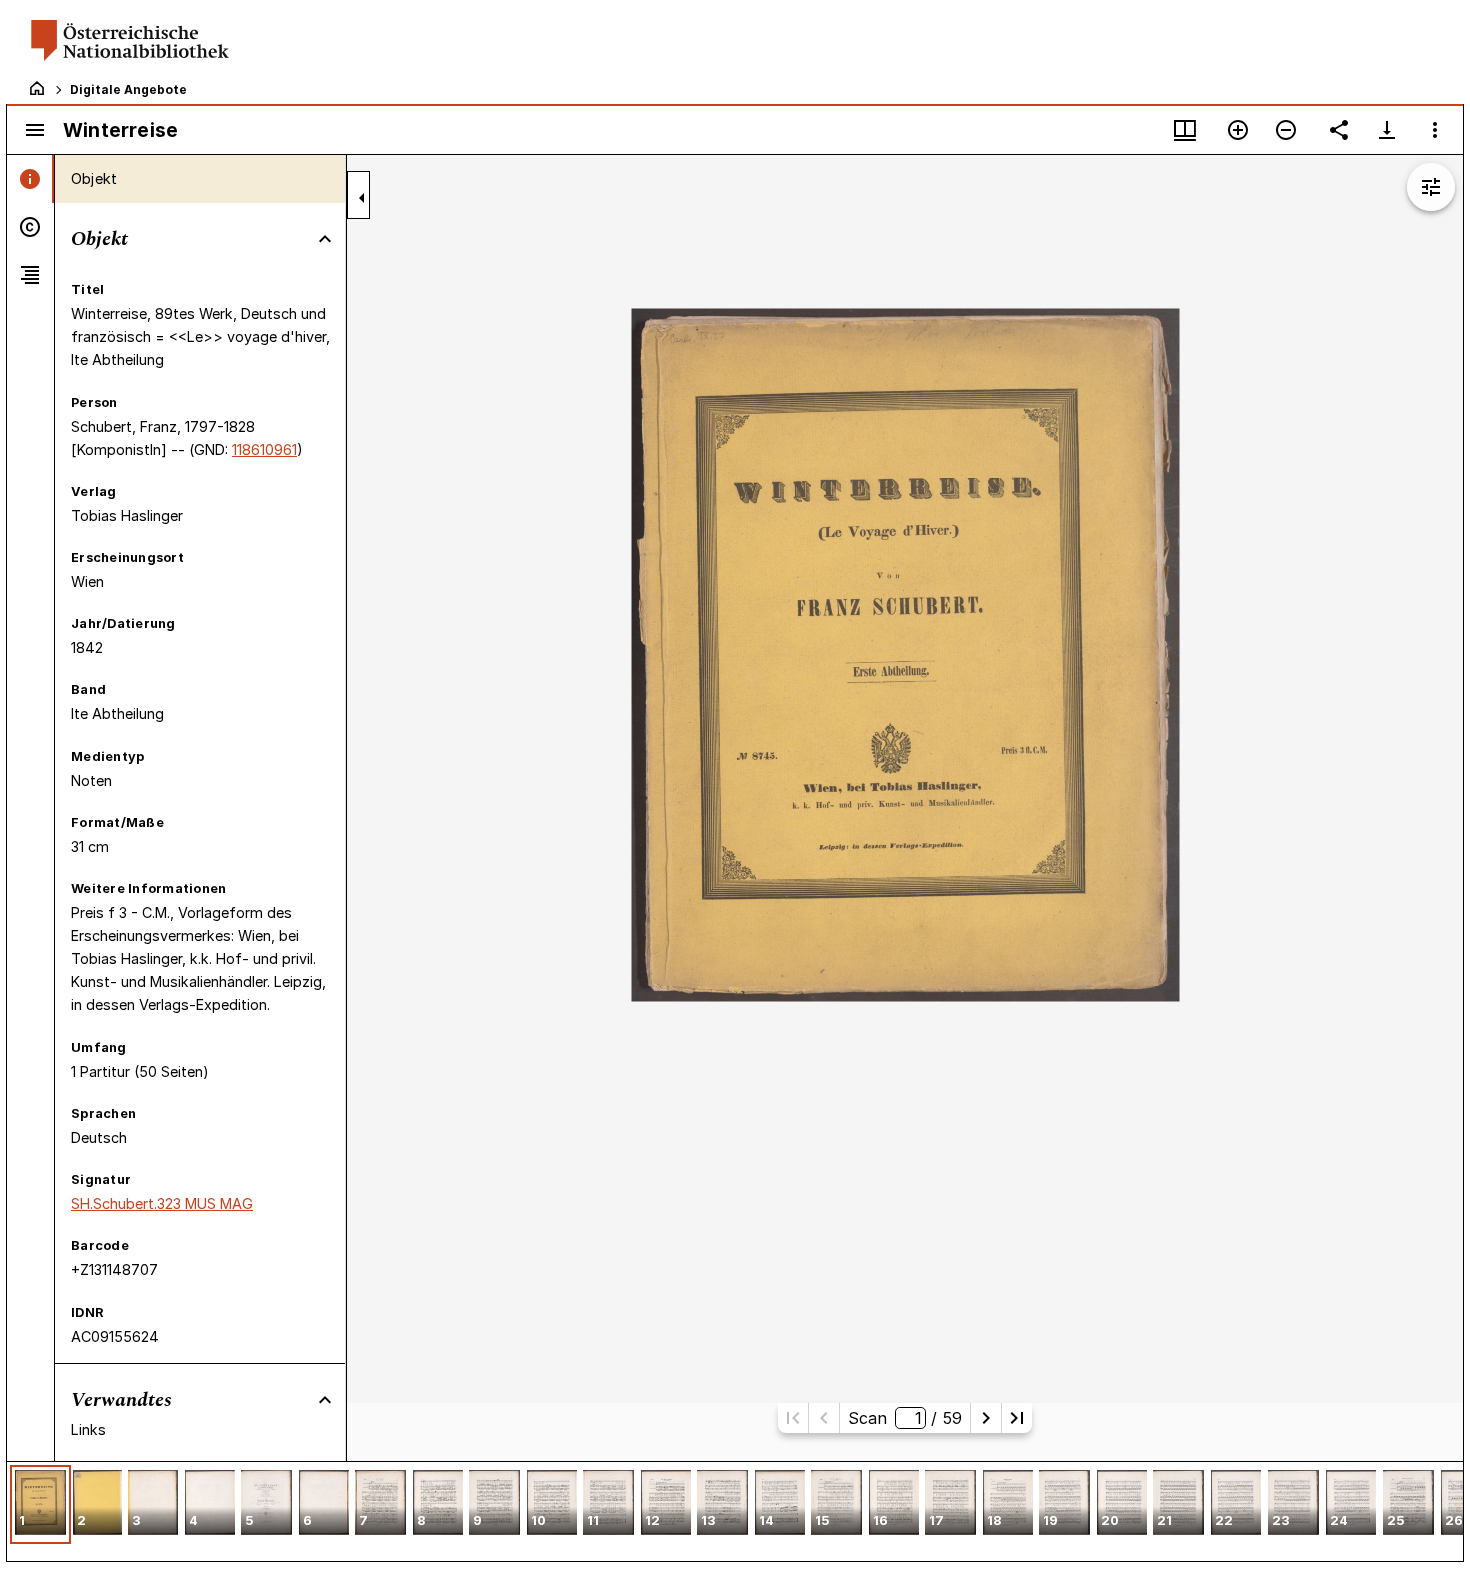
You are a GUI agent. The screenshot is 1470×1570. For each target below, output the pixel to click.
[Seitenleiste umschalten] (35, 130)
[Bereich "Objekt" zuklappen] (325, 239)
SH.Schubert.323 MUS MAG (162, 1203)
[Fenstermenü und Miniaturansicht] (1185, 130)
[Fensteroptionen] (1435, 130)
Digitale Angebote (128, 89)
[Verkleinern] (1286, 130)
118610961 (264, 449)
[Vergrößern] (1238, 130)
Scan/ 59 (904, 1418)
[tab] (30, 179)
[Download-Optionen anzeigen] (1387, 130)
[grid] (735, 1511)
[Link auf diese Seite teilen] (1339, 130)
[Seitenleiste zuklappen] (362, 198)
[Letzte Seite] (1017, 1418)
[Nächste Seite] (986, 1418)
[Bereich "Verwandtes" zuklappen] (325, 1400)
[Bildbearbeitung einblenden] (1431, 187)
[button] (40, 1504)
